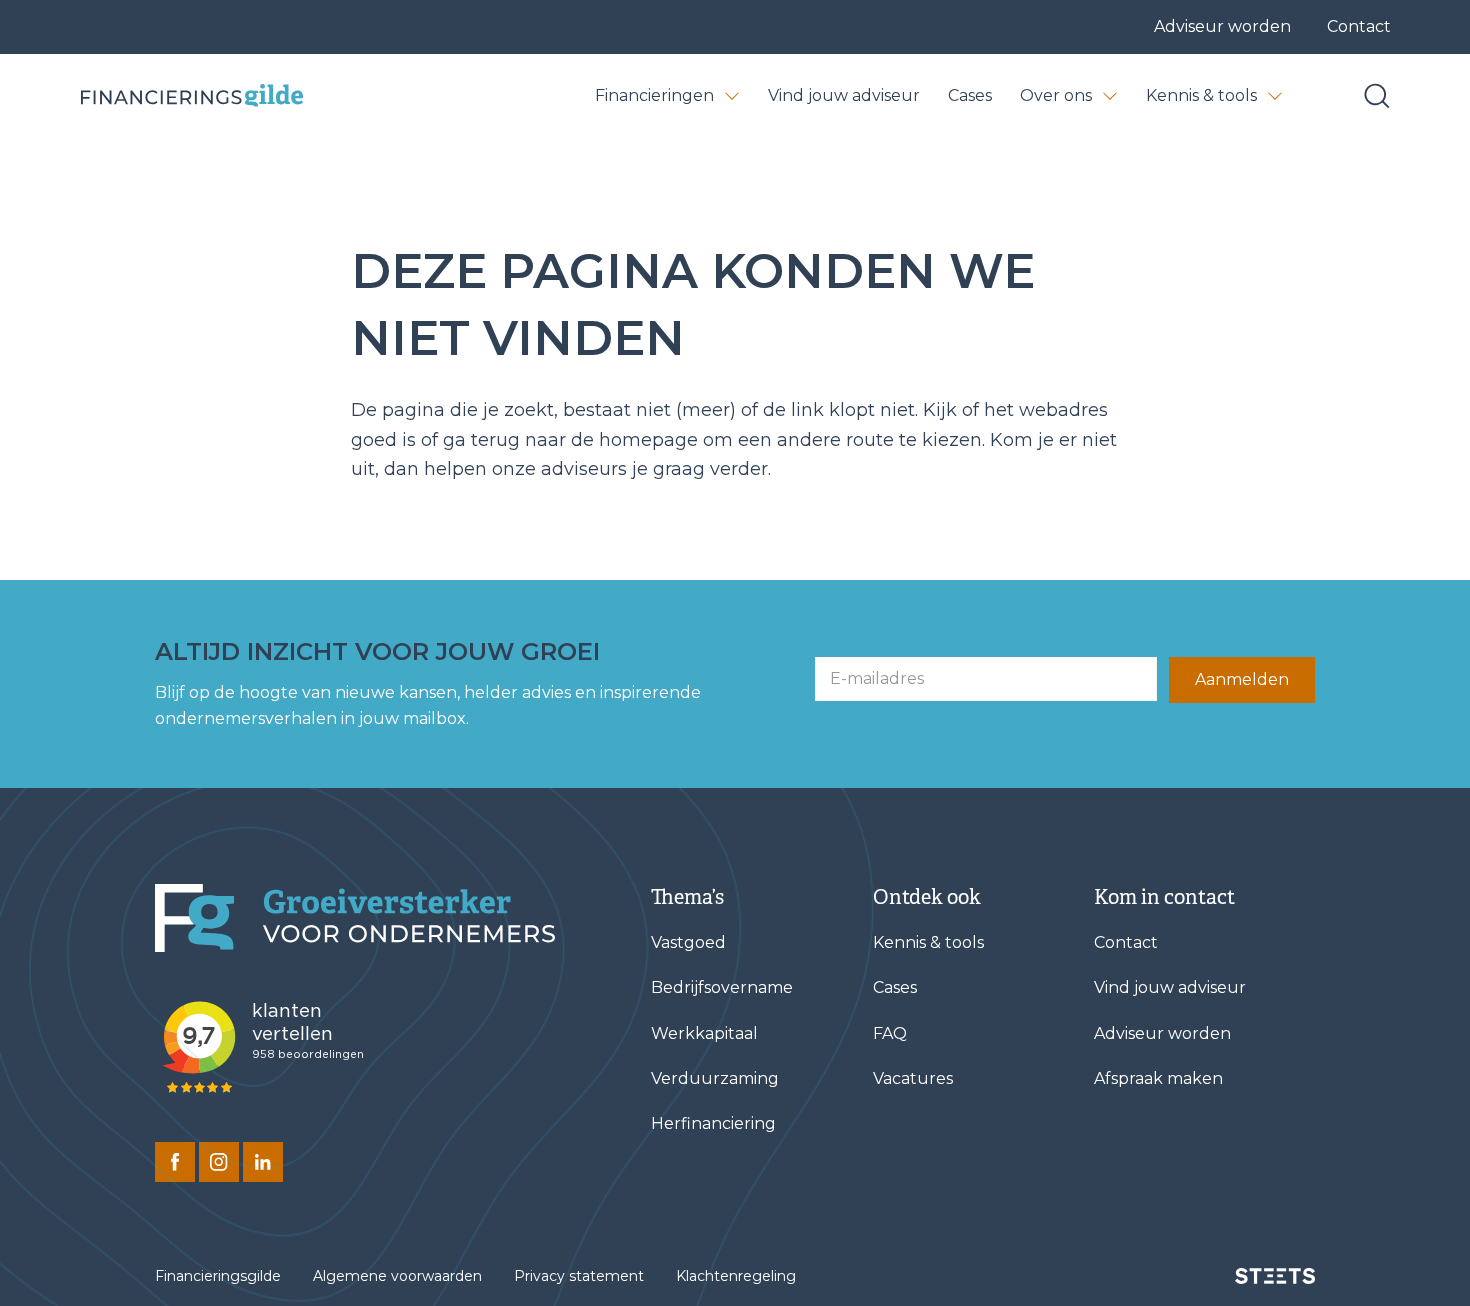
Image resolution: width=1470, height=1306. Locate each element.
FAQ (890, 1033)
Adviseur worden (1222, 26)
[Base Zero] (191, 95)
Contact (1359, 26)
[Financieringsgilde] (355, 918)
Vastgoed (688, 942)
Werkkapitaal (704, 1033)
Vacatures (913, 1078)
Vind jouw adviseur (844, 95)
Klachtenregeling (736, 1276)
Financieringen (654, 95)
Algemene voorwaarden (397, 1276)
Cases (970, 95)
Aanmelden (1242, 679)
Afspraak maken (1158, 1078)
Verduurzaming (715, 1078)
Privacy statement (579, 1276)
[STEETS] (1275, 1276)
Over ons (1056, 95)
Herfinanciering (713, 1123)
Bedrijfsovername (722, 987)
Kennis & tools (1201, 95)
